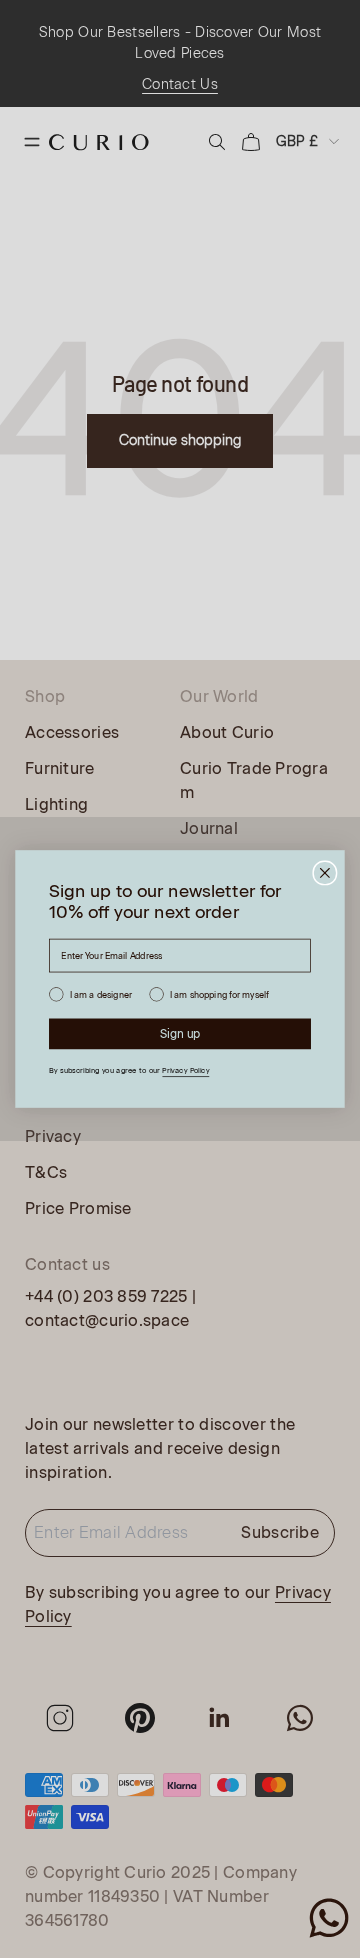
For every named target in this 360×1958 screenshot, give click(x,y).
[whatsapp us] (329, 1918)
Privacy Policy (185, 1071)
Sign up (180, 1034)
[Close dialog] (325, 873)
